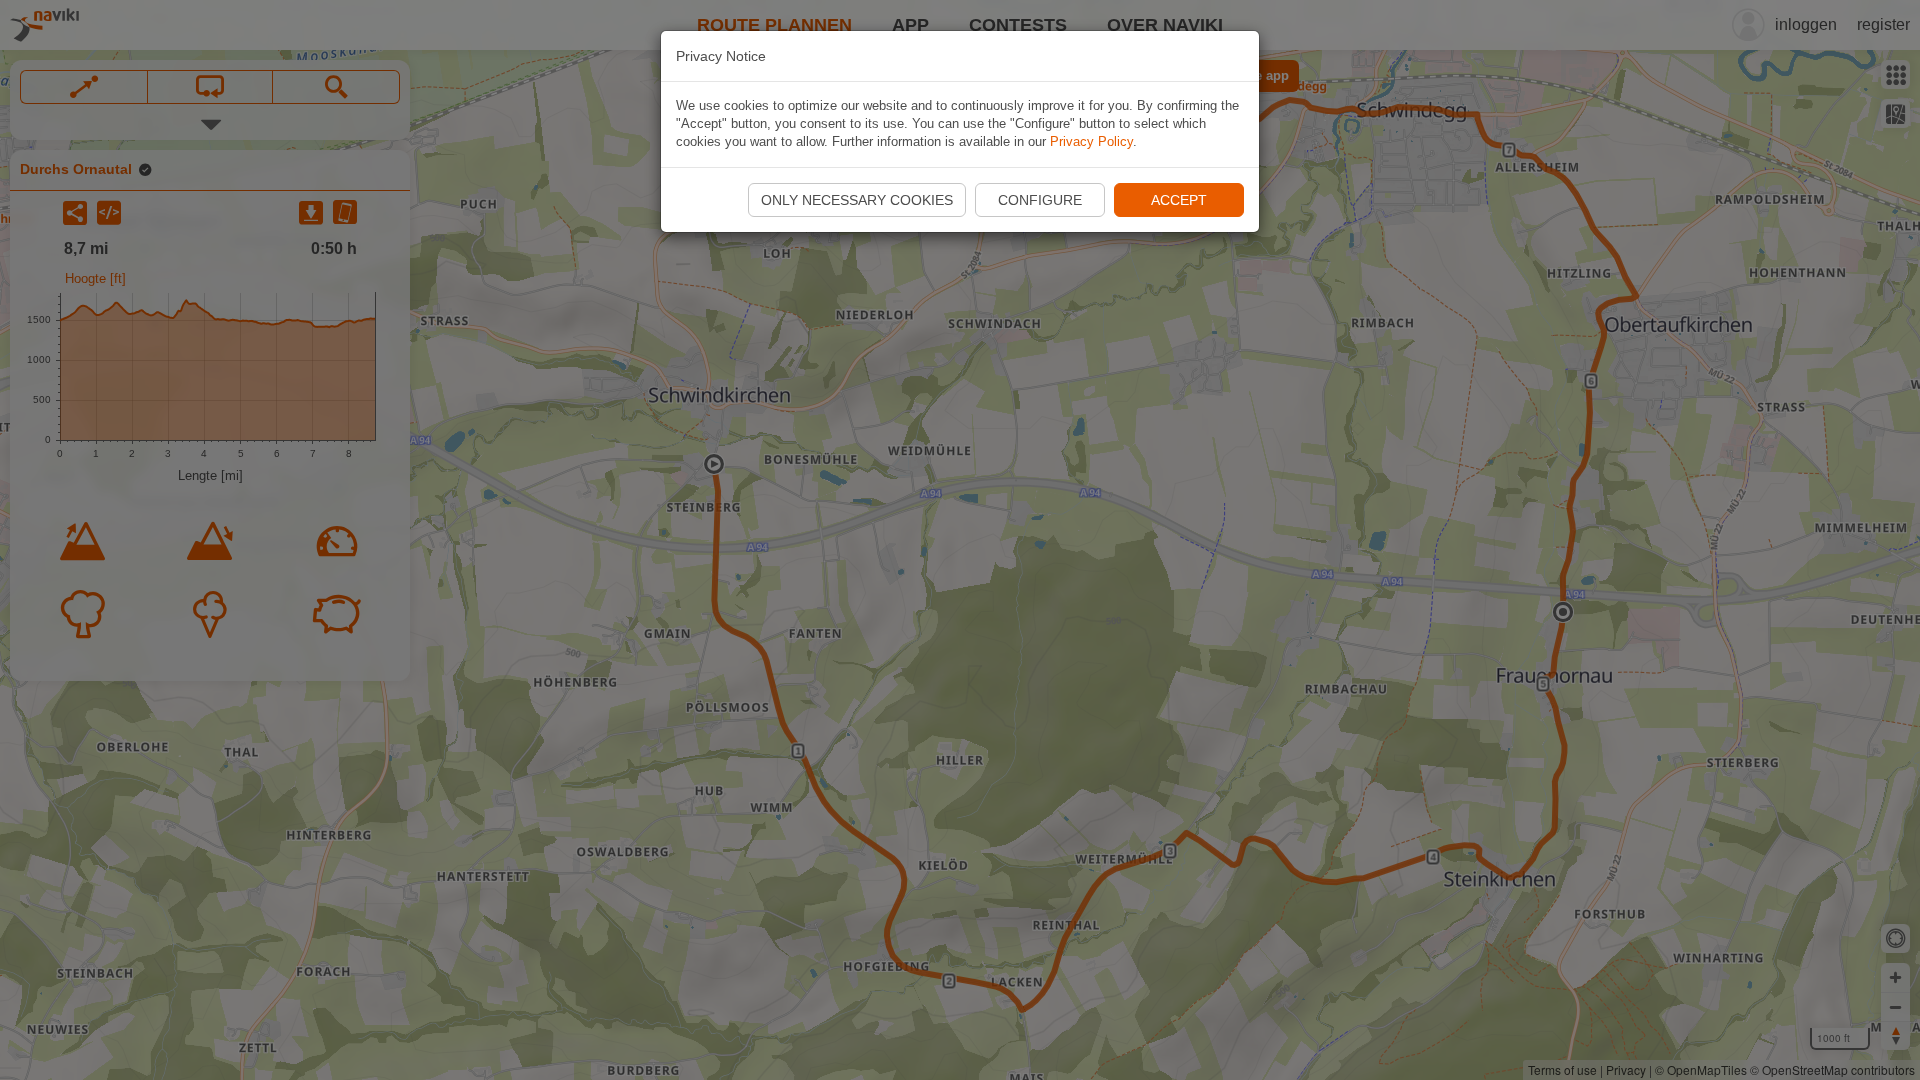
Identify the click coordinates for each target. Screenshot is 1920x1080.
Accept (1179, 200)
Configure (1040, 200)
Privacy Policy (1091, 141)
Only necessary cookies (857, 200)
